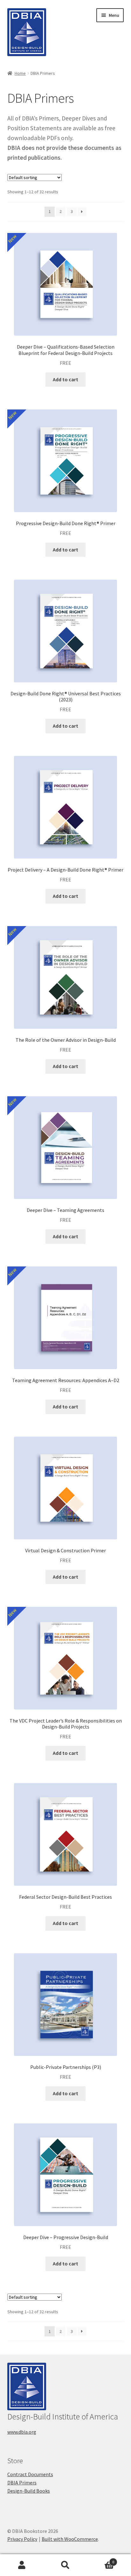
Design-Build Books (29, 2491)
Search (65, 2565)
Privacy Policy (22, 2539)
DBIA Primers (22, 2483)
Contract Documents (30, 2474)
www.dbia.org (22, 2432)
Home (20, 73)
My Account (22, 2565)
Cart (101, 2560)
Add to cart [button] (65, 379)
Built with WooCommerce (70, 2539)
